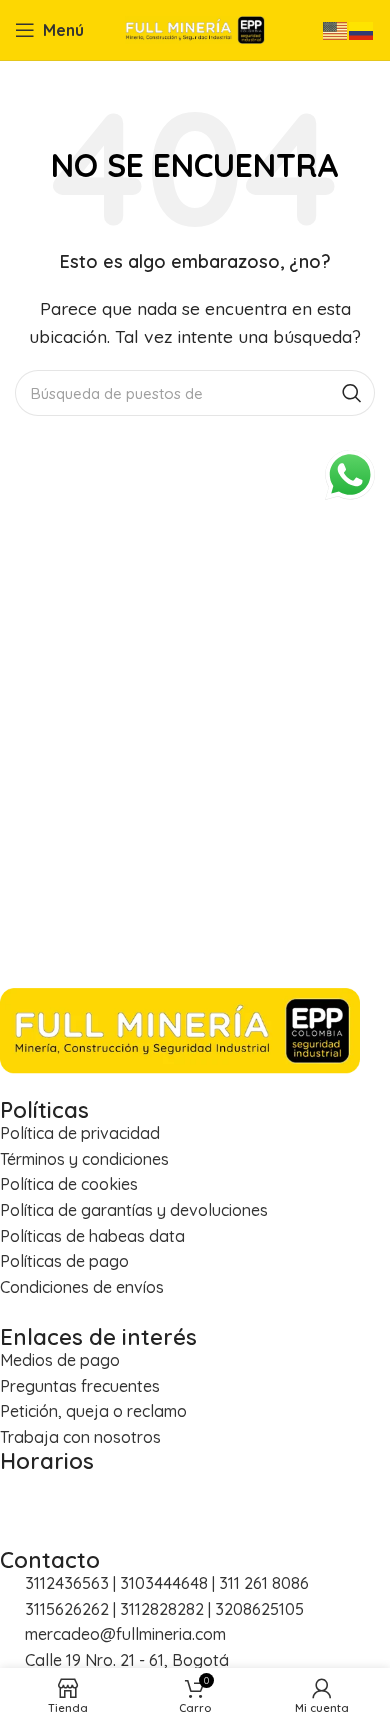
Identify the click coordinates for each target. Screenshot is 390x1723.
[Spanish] (362, 29)
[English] (336, 29)
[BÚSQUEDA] (352, 393)
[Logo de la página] (195, 28)
